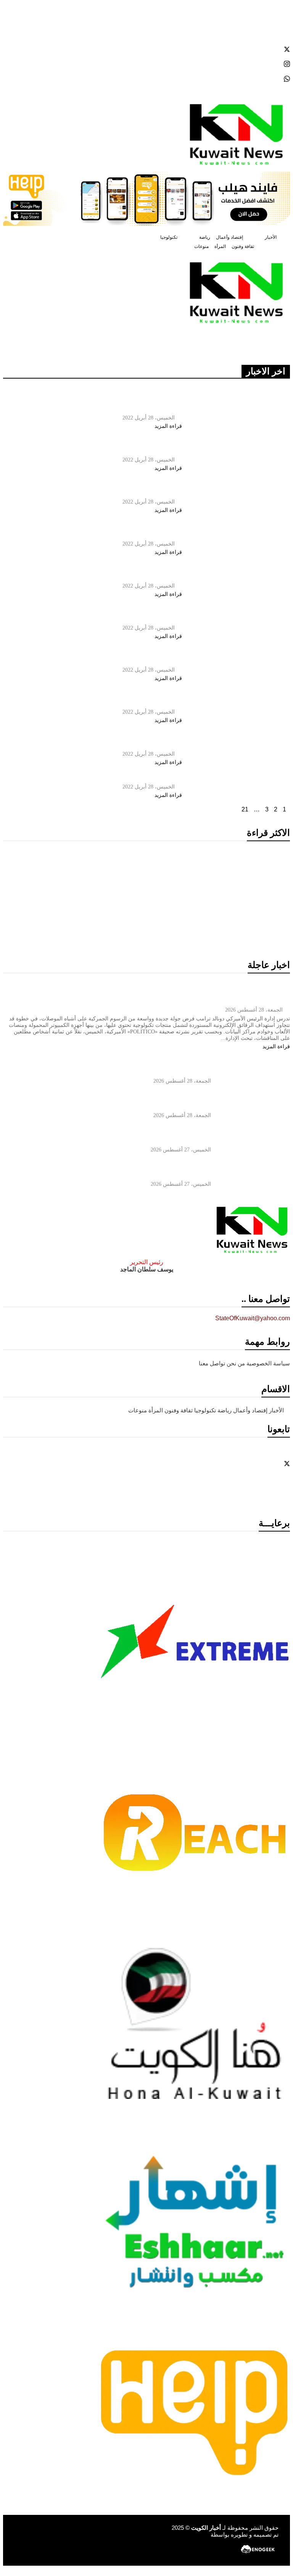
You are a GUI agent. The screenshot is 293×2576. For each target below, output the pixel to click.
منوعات (201, 246)
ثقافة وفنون (243, 246)
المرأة (220, 246)
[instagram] (146, 64)
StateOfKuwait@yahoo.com (253, 1318)
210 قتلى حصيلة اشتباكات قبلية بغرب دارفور (110, 776)
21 (245, 809)
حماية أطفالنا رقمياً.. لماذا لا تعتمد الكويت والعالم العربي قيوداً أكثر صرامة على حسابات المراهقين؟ (226, 926)
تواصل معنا (212, 1363)
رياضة (205, 237)
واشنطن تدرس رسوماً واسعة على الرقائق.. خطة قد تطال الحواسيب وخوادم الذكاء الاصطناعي (225, 869)
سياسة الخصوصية (268, 1363)
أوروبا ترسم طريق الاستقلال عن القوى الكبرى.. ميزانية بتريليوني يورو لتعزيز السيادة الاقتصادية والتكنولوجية (73, 874)
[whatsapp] (146, 79)
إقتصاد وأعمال (229, 237)
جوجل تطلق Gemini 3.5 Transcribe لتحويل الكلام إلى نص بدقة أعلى (74, 920)
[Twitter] (146, 49)
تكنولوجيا (169, 237)
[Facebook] (146, 34)
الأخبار (271, 237)
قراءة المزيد (167, 426)
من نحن (236, 1363)
